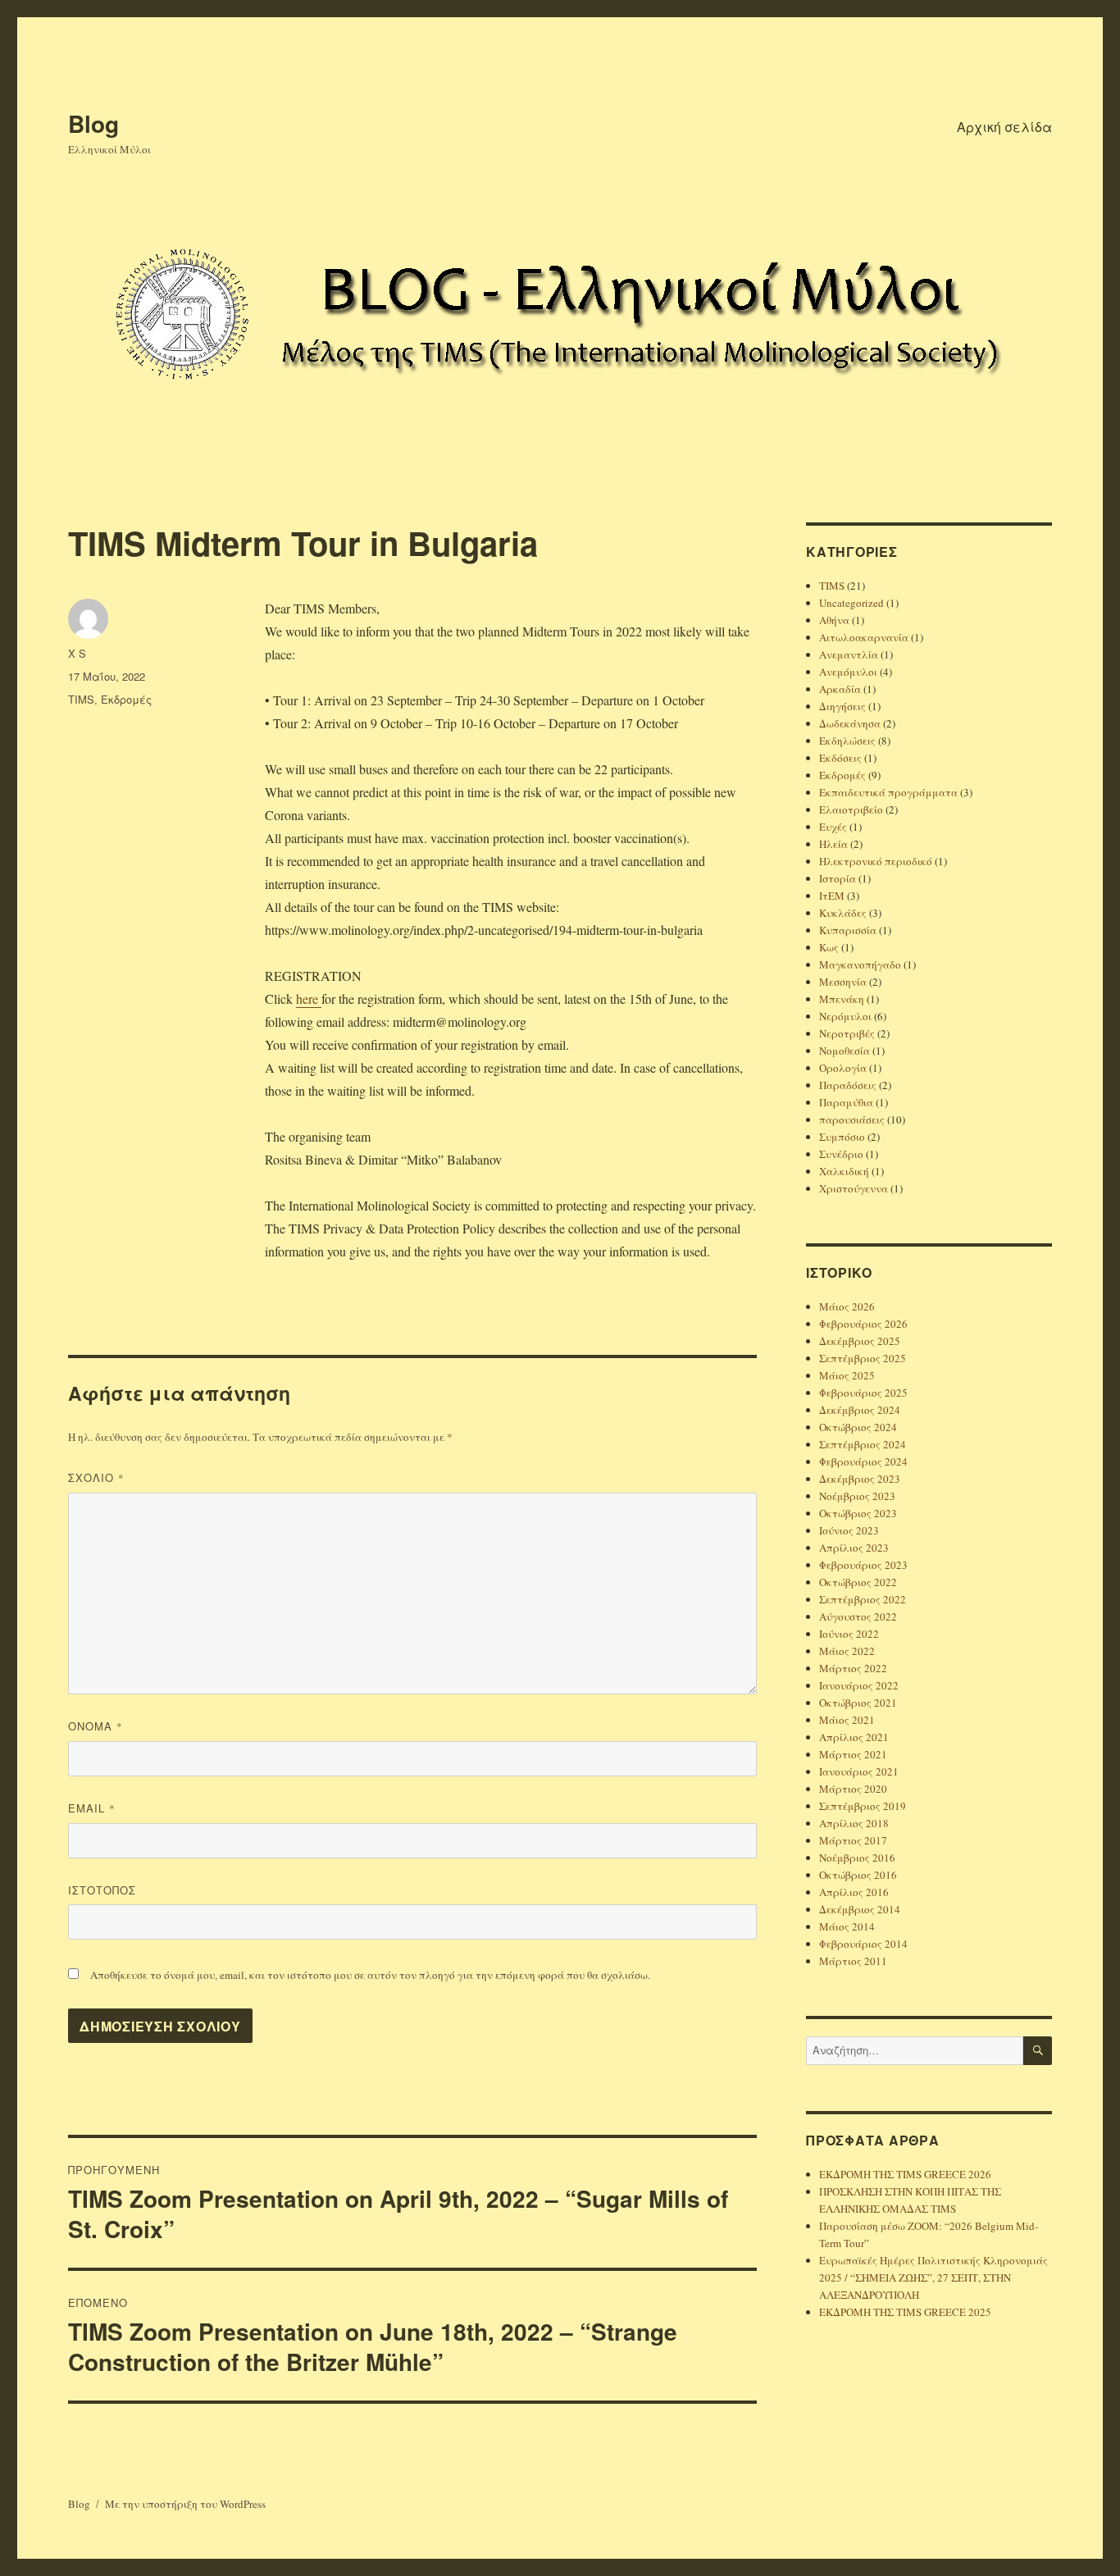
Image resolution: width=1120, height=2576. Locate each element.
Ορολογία (843, 1068)
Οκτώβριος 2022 (858, 1582)
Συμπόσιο (842, 1137)
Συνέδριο (841, 1154)
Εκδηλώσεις (847, 741)
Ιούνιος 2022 (849, 1634)
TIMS (81, 699)
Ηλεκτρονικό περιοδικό (876, 861)
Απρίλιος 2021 (854, 1737)
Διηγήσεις (842, 706)
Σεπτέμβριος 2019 (863, 1806)
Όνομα (96, 1726)
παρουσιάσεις (852, 1119)
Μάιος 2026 (847, 1306)
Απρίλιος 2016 (854, 1892)
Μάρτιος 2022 (853, 1668)
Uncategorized (851, 603)
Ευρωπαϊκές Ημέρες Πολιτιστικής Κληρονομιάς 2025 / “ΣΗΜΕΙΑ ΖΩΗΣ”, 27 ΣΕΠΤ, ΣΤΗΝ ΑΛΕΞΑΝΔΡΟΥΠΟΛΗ (933, 2277)
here (309, 998)
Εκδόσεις (840, 758)
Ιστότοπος (102, 1890)
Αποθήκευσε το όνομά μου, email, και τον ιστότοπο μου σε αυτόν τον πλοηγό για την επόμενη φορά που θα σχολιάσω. (370, 1975)
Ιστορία (838, 878)
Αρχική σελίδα (1004, 127)
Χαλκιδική (844, 1171)
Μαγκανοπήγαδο (860, 964)
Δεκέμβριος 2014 (860, 1909)
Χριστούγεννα (854, 1188)
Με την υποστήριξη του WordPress (185, 2504)
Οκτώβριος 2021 (858, 1703)
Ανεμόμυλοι (848, 672)
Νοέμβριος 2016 (857, 1858)
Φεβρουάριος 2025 (863, 1393)
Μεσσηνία (843, 982)
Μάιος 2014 (847, 1926)
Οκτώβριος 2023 (858, 1513)
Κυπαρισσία (848, 930)
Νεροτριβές (847, 1033)
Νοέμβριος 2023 (857, 1496)
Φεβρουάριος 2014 (863, 1944)
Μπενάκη (842, 999)
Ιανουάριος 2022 (859, 1685)
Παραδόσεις (848, 1085)
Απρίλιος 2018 (854, 1823)
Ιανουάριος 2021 (859, 1771)
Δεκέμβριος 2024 (860, 1410)
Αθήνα (834, 620)
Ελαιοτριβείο (851, 809)
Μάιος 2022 (847, 1651)
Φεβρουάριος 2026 (863, 1324)
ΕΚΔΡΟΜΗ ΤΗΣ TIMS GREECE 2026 (905, 2174)
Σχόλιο (96, 1477)
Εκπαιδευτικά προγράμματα (888, 792)
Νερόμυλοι (845, 1016)
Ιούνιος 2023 (849, 1530)
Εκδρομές (126, 699)
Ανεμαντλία (849, 654)
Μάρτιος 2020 (853, 1789)
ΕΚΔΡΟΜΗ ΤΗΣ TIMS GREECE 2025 (905, 2312)
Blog (93, 123)
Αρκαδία (840, 689)
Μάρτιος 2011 (853, 1961)
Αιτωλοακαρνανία (864, 637)
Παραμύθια (846, 1102)
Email (92, 1808)
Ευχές (833, 827)
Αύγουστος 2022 (858, 1616)
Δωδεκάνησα (850, 723)
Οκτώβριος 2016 (858, 1875)
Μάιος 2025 (847, 1375)
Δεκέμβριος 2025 (860, 1341)
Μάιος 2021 (847, 1720)
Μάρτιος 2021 (853, 1754)
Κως (829, 947)
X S (77, 653)
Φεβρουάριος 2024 (863, 1461)
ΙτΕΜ (832, 896)
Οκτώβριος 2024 (858, 1427)
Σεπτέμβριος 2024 (863, 1444)
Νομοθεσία (845, 1051)
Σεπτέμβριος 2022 (863, 1599)
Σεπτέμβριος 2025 (863, 1358)
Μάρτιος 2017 (853, 1840)
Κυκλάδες (843, 913)
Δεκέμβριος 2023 (860, 1479)
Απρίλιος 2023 (854, 1548)
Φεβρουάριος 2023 (863, 1565)
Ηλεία (833, 844)
